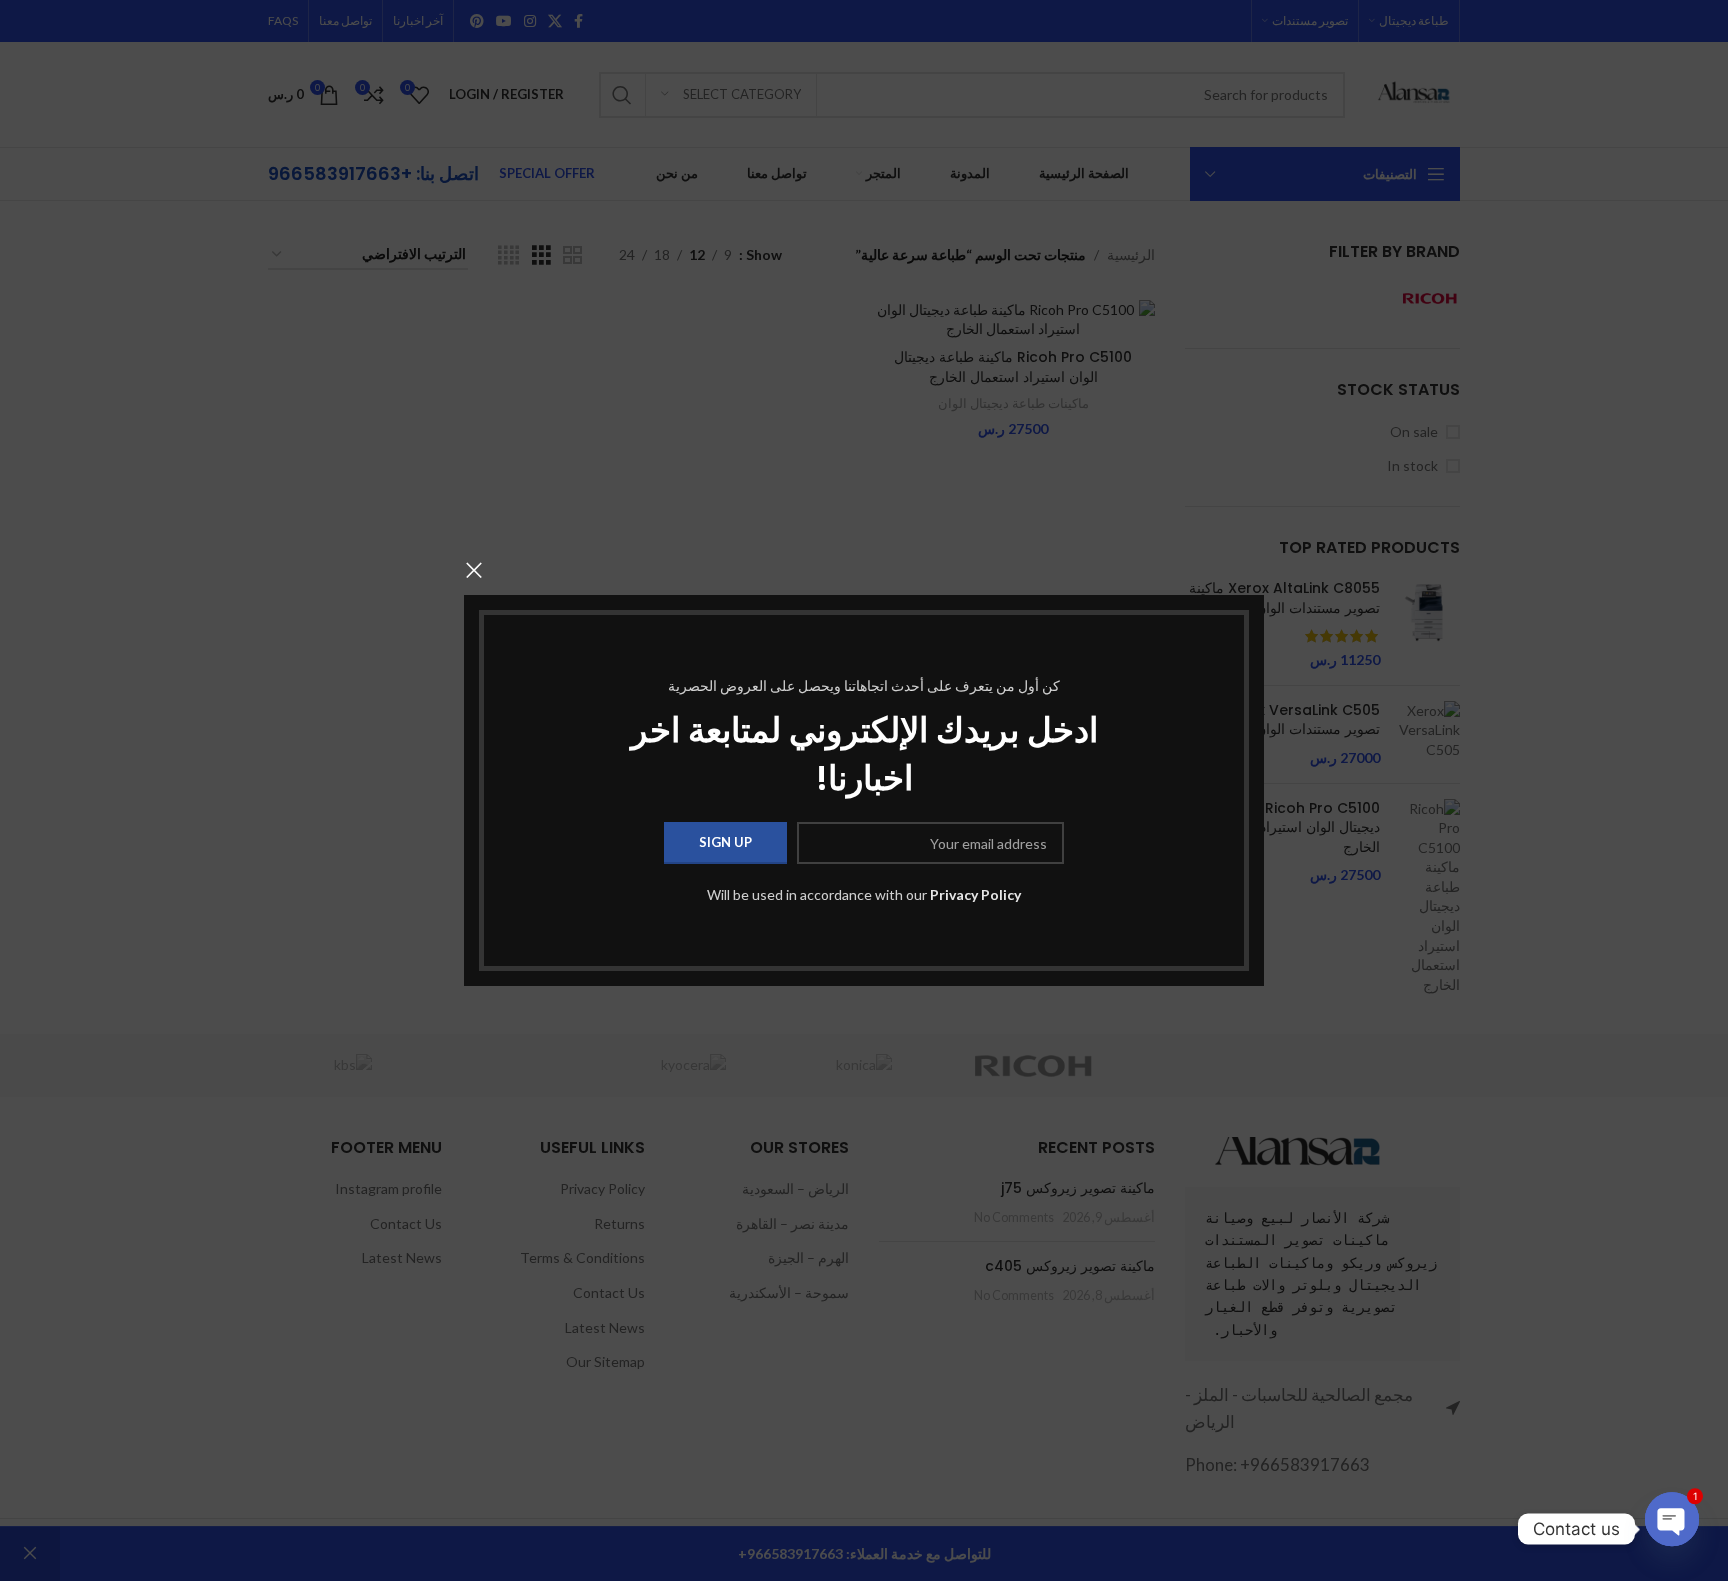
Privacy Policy (975, 894)
